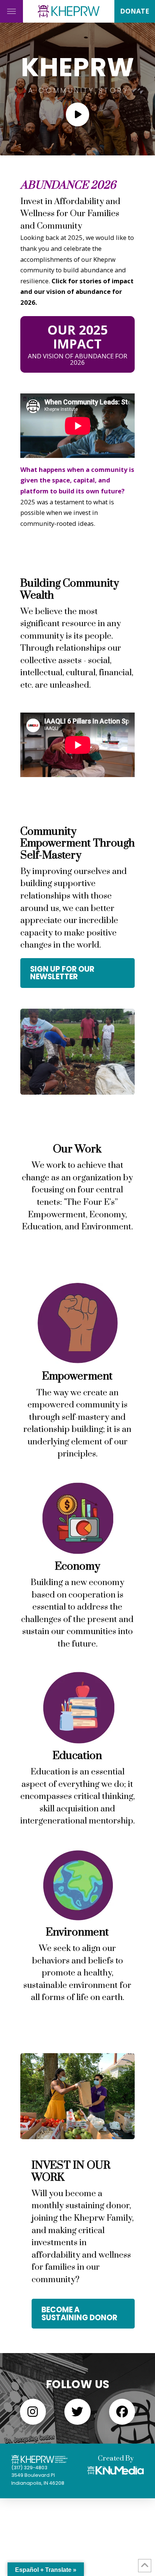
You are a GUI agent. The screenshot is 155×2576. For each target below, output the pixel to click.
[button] (11, 11)
